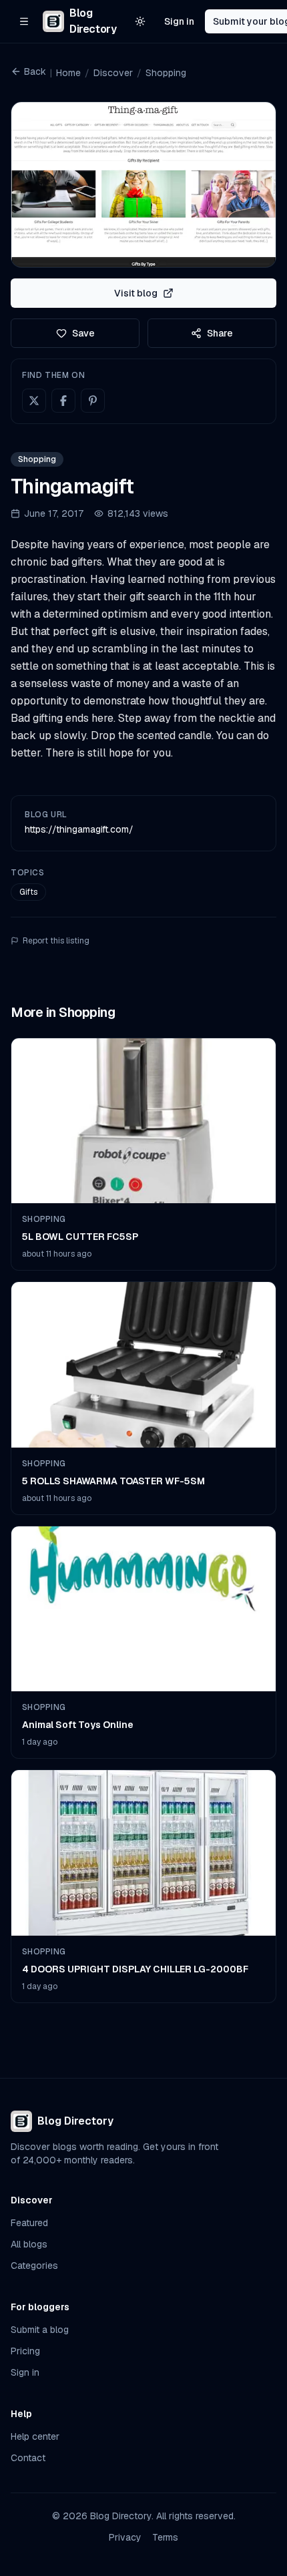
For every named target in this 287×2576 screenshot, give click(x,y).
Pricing (25, 2351)
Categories (34, 2266)
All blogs (29, 2244)
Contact (28, 2458)
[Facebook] (63, 401)
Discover (113, 73)
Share (220, 333)
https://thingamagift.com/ (79, 829)
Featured (29, 2223)
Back (35, 71)
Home (68, 73)
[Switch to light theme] (140, 21)
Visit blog (136, 293)
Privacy (125, 2537)
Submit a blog (40, 2330)
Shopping (166, 73)
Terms (165, 2537)
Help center (35, 2436)
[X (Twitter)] (34, 401)
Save (83, 333)
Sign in (179, 21)
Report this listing (56, 941)
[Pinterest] (93, 401)
